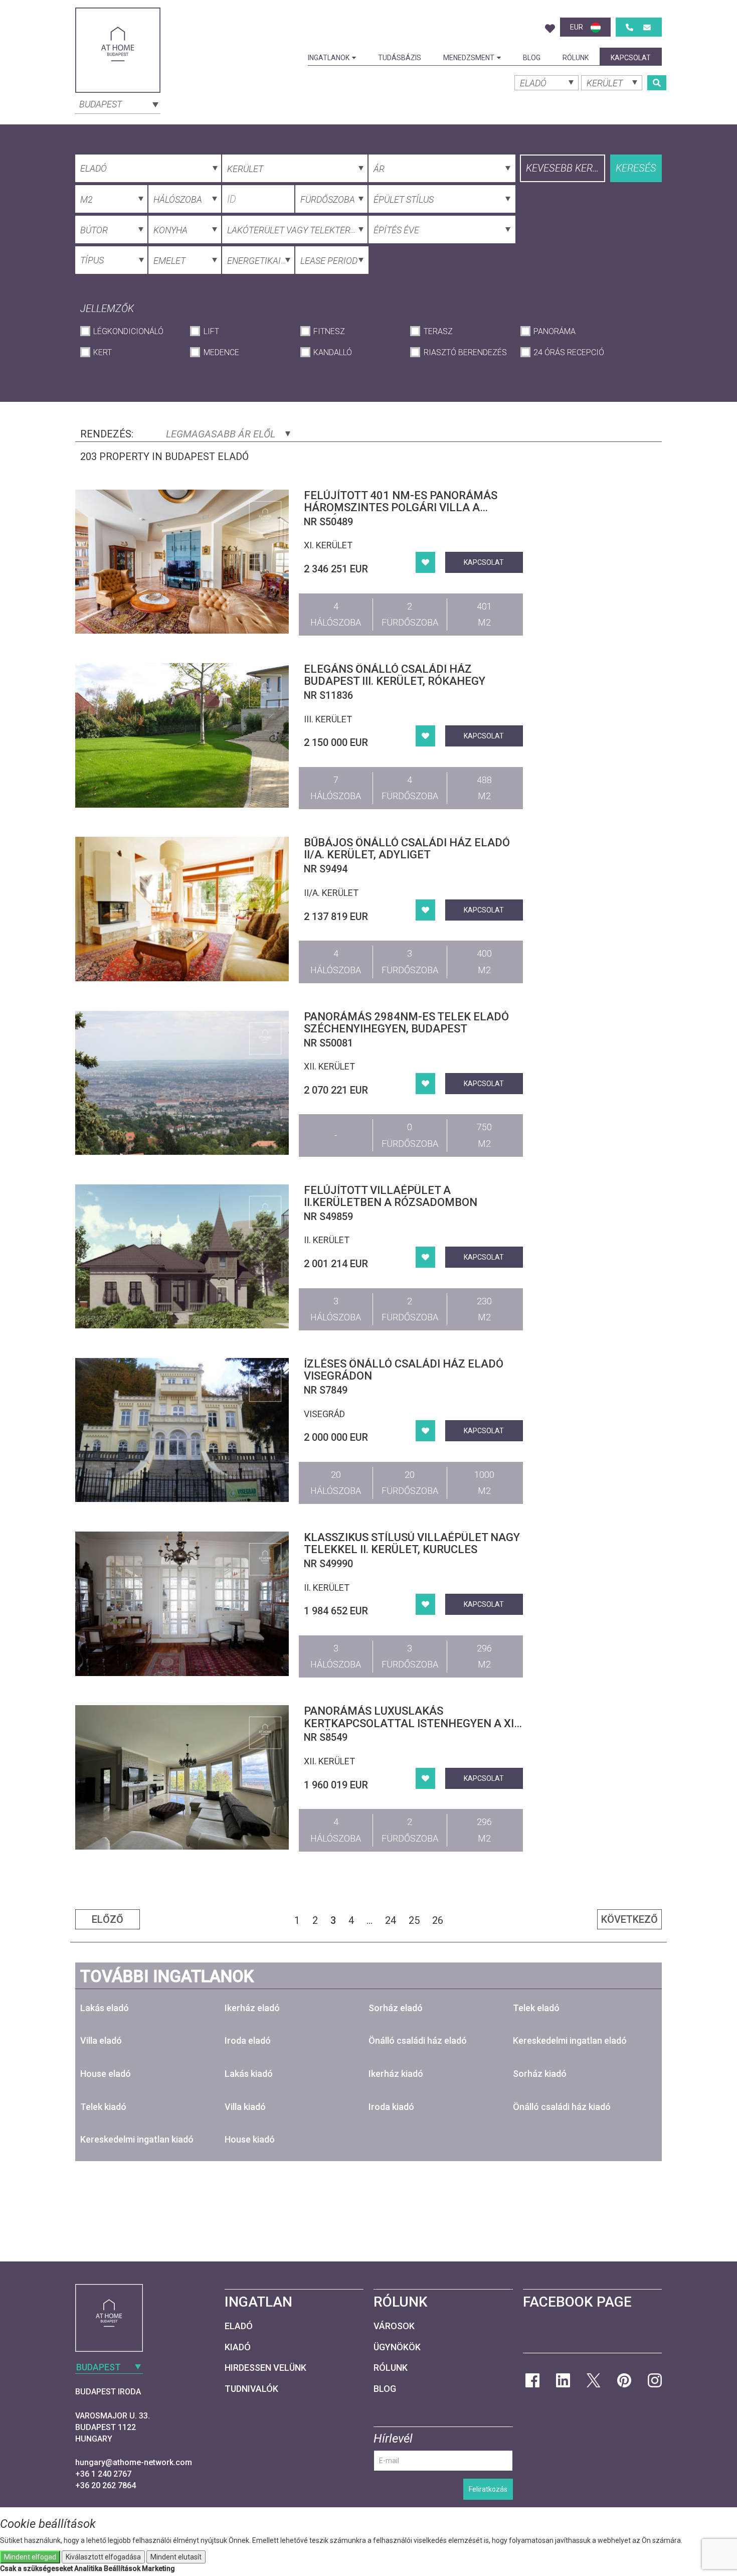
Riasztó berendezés (465, 352)
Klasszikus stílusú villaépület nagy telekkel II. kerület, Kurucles (412, 1543)
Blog (532, 58)
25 (414, 1920)
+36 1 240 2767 (103, 2474)
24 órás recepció (569, 352)
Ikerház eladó (252, 2008)
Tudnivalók (251, 2389)
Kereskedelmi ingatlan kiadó (137, 2139)
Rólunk (576, 58)
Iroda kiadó (391, 2107)
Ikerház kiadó (396, 2074)
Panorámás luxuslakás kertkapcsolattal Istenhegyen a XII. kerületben (412, 1723)
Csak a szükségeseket (36, 2568)
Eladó (239, 2326)
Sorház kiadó (540, 2074)
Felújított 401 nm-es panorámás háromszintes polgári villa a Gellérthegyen (401, 507)
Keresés (636, 168)
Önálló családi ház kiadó (562, 2107)
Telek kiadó (103, 2107)
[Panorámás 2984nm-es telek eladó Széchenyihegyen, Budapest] (182, 1083)
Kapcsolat (631, 58)
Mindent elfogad (30, 2557)
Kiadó (238, 2347)
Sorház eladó (396, 2008)
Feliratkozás (488, 2489)
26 (438, 1920)
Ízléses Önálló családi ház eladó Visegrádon (404, 1370)
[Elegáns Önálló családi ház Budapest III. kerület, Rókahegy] (182, 735)
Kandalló (333, 352)
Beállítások (122, 2568)
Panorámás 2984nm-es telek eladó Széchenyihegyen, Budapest (406, 1023)
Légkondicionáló (128, 331)
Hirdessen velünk (265, 2368)
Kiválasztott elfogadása (103, 2557)
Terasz (438, 331)
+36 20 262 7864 (106, 2485)
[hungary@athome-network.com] (647, 27)
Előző (108, 1919)
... (370, 1920)
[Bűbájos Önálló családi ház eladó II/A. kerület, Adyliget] (182, 909)
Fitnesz (329, 331)
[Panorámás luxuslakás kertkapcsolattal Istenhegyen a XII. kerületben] (182, 1777)
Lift (211, 331)
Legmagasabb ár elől (222, 434)
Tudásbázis (400, 58)
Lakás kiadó (249, 2074)
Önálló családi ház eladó (418, 2040)
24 (391, 1920)
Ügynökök (397, 2347)
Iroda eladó (248, 2040)
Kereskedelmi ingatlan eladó (570, 2040)
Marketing (158, 2568)
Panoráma (555, 331)
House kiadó (250, 2139)
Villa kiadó (245, 2107)
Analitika (88, 2568)
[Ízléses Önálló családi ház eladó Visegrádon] (182, 1430)
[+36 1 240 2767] (629, 27)
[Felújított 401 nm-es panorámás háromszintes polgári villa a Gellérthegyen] (182, 562)
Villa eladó (101, 2040)
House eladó (106, 2074)
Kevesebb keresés (566, 168)
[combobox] (118, 103)
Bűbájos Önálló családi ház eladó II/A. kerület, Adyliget (407, 849)
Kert (103, 352)
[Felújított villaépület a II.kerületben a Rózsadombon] (182, 1256)
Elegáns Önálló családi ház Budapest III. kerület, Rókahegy (395, 675)
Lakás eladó (105, 2008)
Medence (221, 352)
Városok (394, 2326)
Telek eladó (536, 2008)
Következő (629, 1919)
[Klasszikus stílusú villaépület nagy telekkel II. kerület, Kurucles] (182, 1604)
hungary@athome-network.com (134, 2462)
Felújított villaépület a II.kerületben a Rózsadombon (391, 1196)
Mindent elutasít (176, 2557)
